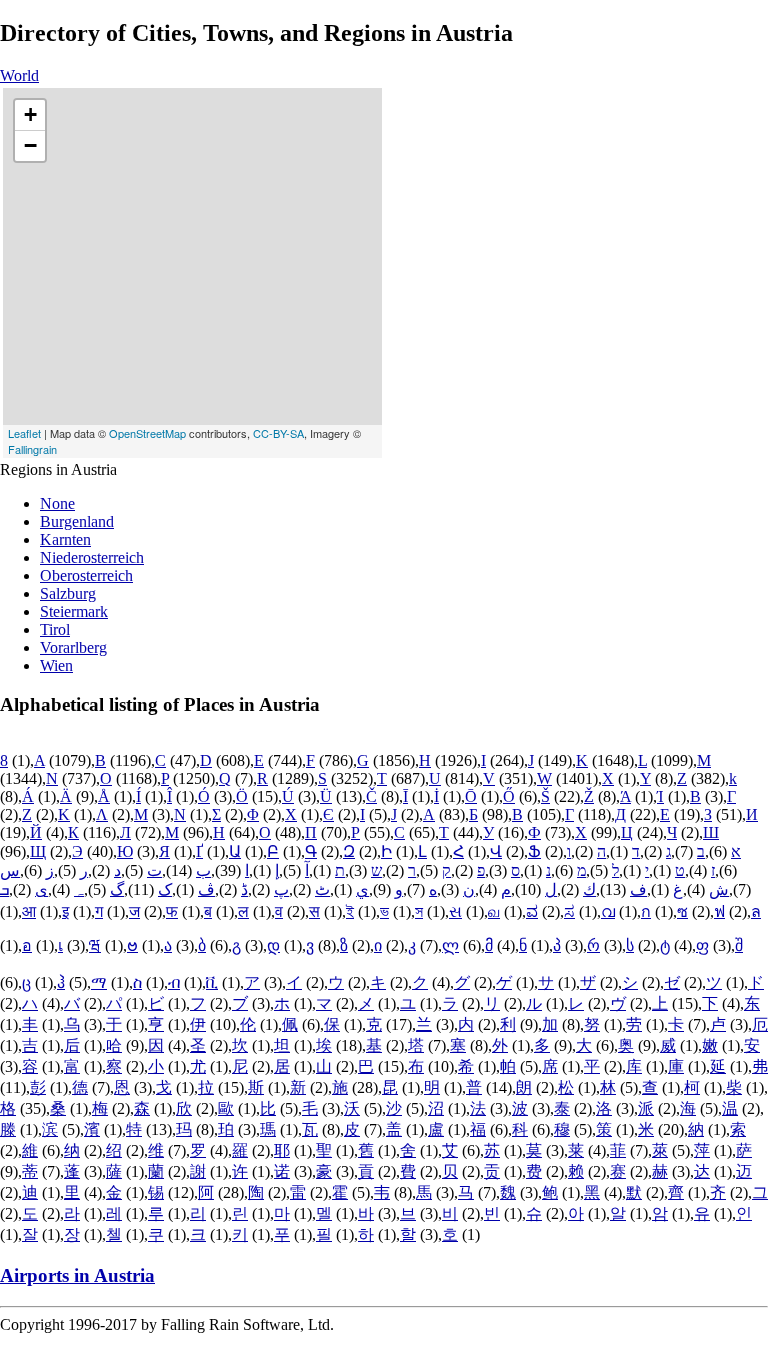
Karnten (65, 539)
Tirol (55, 629)
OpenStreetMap (147, 433)
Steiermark (74, 611)
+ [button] (30, 114)
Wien (56, 665)
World (19, 75)
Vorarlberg (73, 647)
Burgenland (77, 521)
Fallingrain (32, 449)
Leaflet (24, 433)
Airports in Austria (77, 1275)
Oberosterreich (86, 575)
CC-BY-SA (278, 433)
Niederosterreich (92, 557)
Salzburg (68, 593)
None (57, 503)
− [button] (30, 145)
